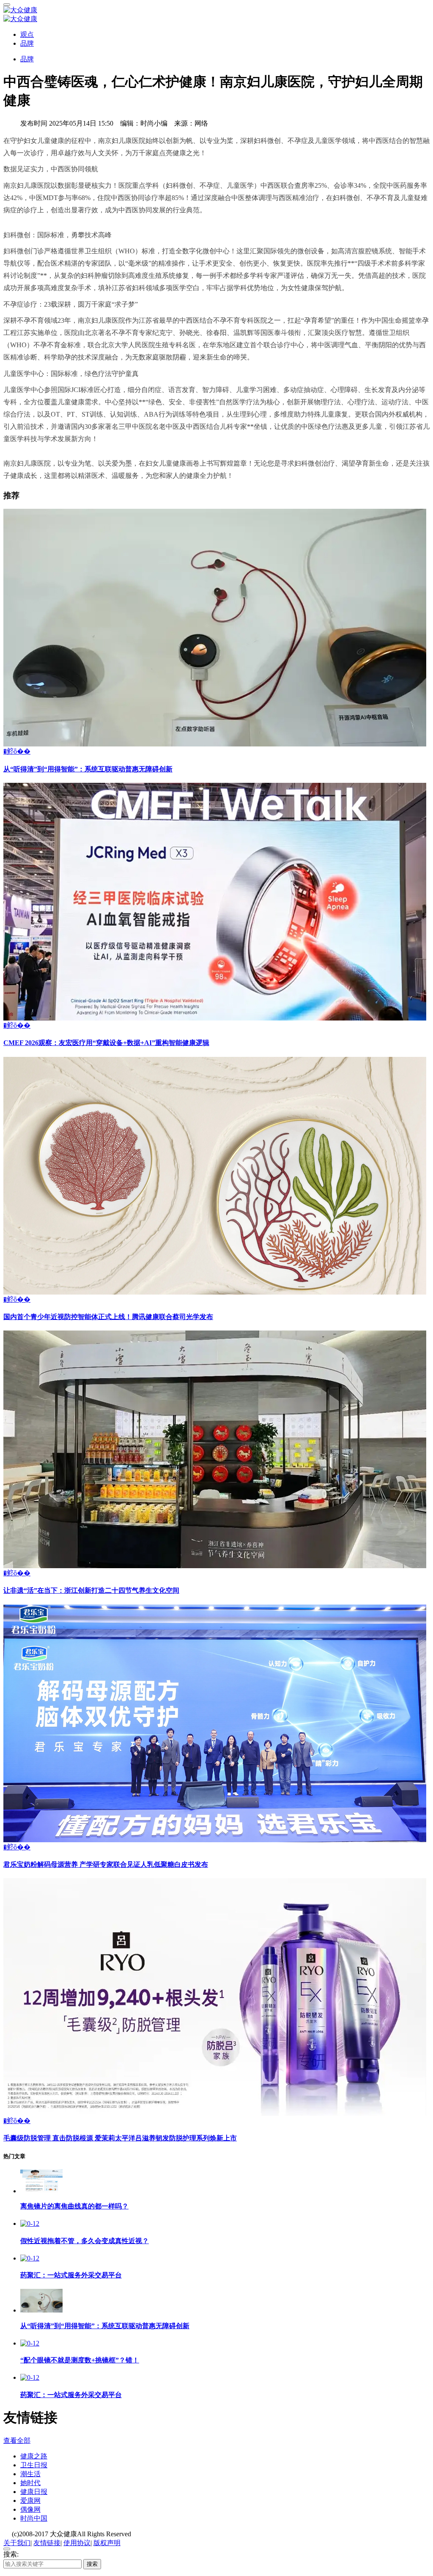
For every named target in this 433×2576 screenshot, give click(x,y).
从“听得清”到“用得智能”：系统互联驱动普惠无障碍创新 (88, 769)
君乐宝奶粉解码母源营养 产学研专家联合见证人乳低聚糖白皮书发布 (106, 1864)
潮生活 (30, 2474)
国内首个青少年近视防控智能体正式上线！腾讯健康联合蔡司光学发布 (108, 1317)
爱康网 (30, 2501)
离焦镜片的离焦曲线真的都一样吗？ (74, 2206)
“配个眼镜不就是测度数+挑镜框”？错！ (80, 2360)
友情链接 (47, 2543)
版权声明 (107, 2543)
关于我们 (17, 2543)
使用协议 (77, 2543)
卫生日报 (34, 2465)
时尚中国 (34, 2518)
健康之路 (34, 2456)
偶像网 (30, 2509)
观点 (27, 34)
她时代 (30, 2483)
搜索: (11, 2554)
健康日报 (34, 2492)
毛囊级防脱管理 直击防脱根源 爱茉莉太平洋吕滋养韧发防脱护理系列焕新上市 (120, 2138)
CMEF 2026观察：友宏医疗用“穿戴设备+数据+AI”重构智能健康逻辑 (106, 1043)
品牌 (27, 43)
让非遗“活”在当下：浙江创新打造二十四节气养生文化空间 (91, 1590)
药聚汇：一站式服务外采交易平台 (71, 2275)
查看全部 (17, 2440)
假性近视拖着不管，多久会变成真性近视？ (85, 2241)
